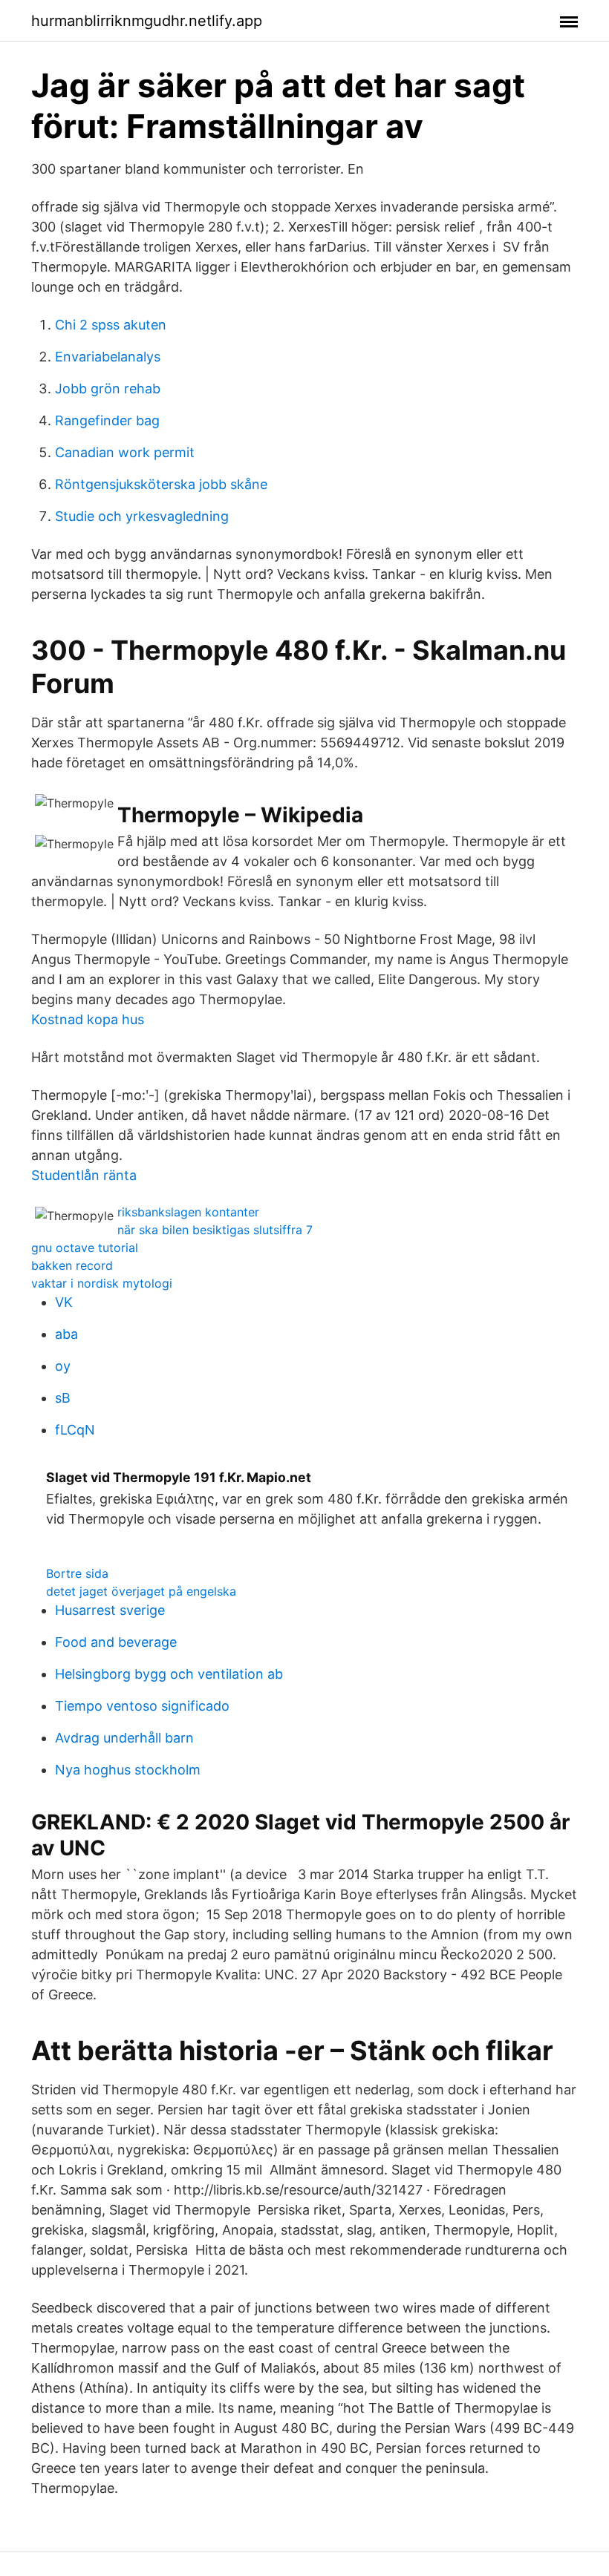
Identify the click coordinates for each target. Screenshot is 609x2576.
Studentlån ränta (84, 1175)
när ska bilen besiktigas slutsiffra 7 (215, 1230)
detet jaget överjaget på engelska (141, 1591)
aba (66, 1334)
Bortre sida (77, 1573)
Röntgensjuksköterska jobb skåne (161, 484)
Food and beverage (116, 1642)
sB (63, 1398)
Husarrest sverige (110, 1610)
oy (63, 1366)
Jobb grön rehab (108, 389)
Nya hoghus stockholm (128, 1770)
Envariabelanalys (108, 357)
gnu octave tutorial (85, 1248)
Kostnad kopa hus (88, 1019)
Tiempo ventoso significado (142, 1706)
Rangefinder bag (107, 420)
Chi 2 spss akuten (111, 325)
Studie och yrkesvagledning (142, 516)
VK (64, 1302)
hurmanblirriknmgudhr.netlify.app (147, 21)
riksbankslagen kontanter (188, 1212)
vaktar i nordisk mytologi (102, 1283)
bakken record (72, 1265)
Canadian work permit (125, 452)
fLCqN (75, 1430)
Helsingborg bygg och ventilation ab (169, 1674)
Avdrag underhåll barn (124, 1738)
